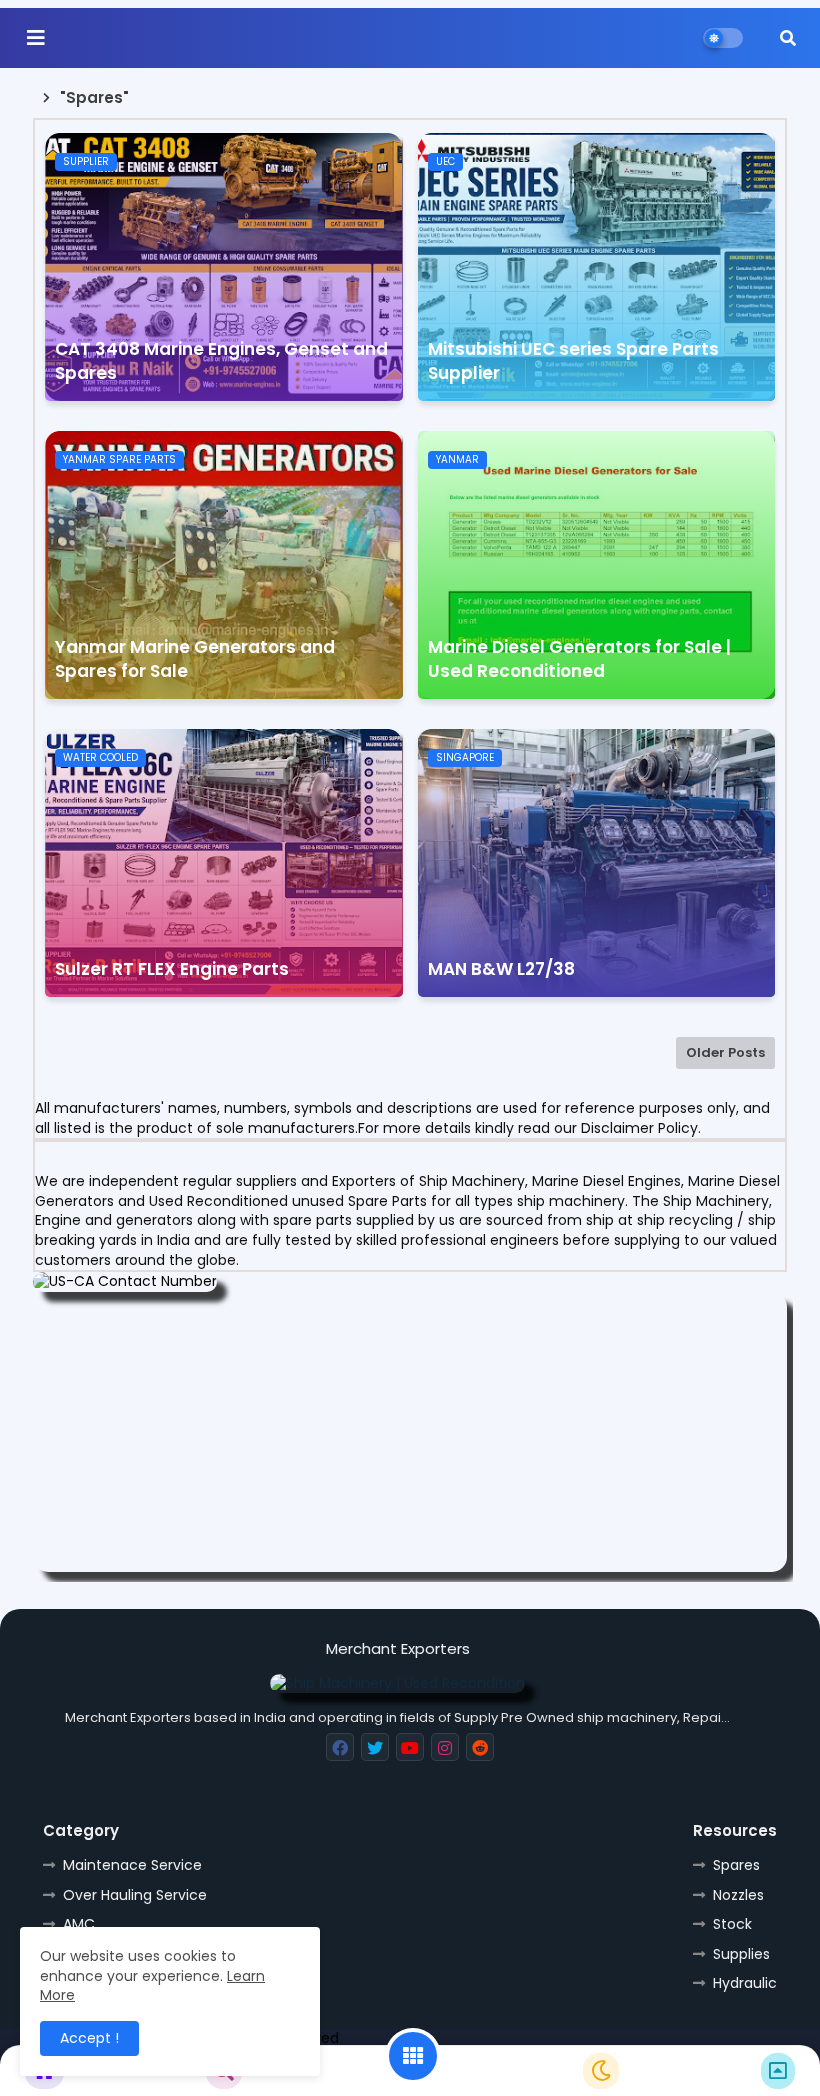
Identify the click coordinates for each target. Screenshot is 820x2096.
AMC (79, 1924)
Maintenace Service (132, 1865)
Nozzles (738, 1895)
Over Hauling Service (135, 1895)
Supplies (741, 1954)
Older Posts (725, 1052)
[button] (788, 38)
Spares (736, 1865)
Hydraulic (745, 1983)
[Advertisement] (410, 1432)
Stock (732, 1924)
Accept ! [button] (89, 2038)
